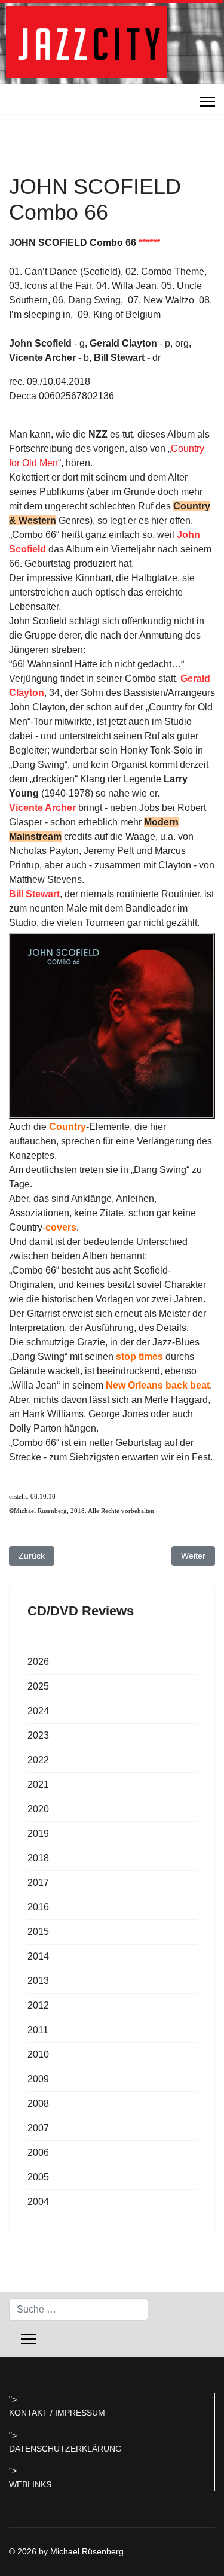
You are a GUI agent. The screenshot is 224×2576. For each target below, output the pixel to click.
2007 (38, 2128)
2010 (38, 2054)
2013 (38, 1981)
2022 (38, 1760)
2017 (38, 1883)
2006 (38, 2153)
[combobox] (79, 2310)
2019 (38, 1834)
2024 (38, 1711)
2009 (38, 2079)
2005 (38, 2177)
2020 (38, 1809)
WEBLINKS (30, 2484)
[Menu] (208, 102)
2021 (38, 1784)
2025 (38, 1686)
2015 (38, 1932)
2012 (38, 2005)
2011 (38, 2030)
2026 (38, 1662)
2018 (38, 1858)
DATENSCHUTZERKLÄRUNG (65, 2449)
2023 (38, 1735)
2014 (38, 1956)
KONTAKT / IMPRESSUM (57, 2413)
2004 (38, 2202)
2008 (38, 2103)
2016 (38, 1907)
